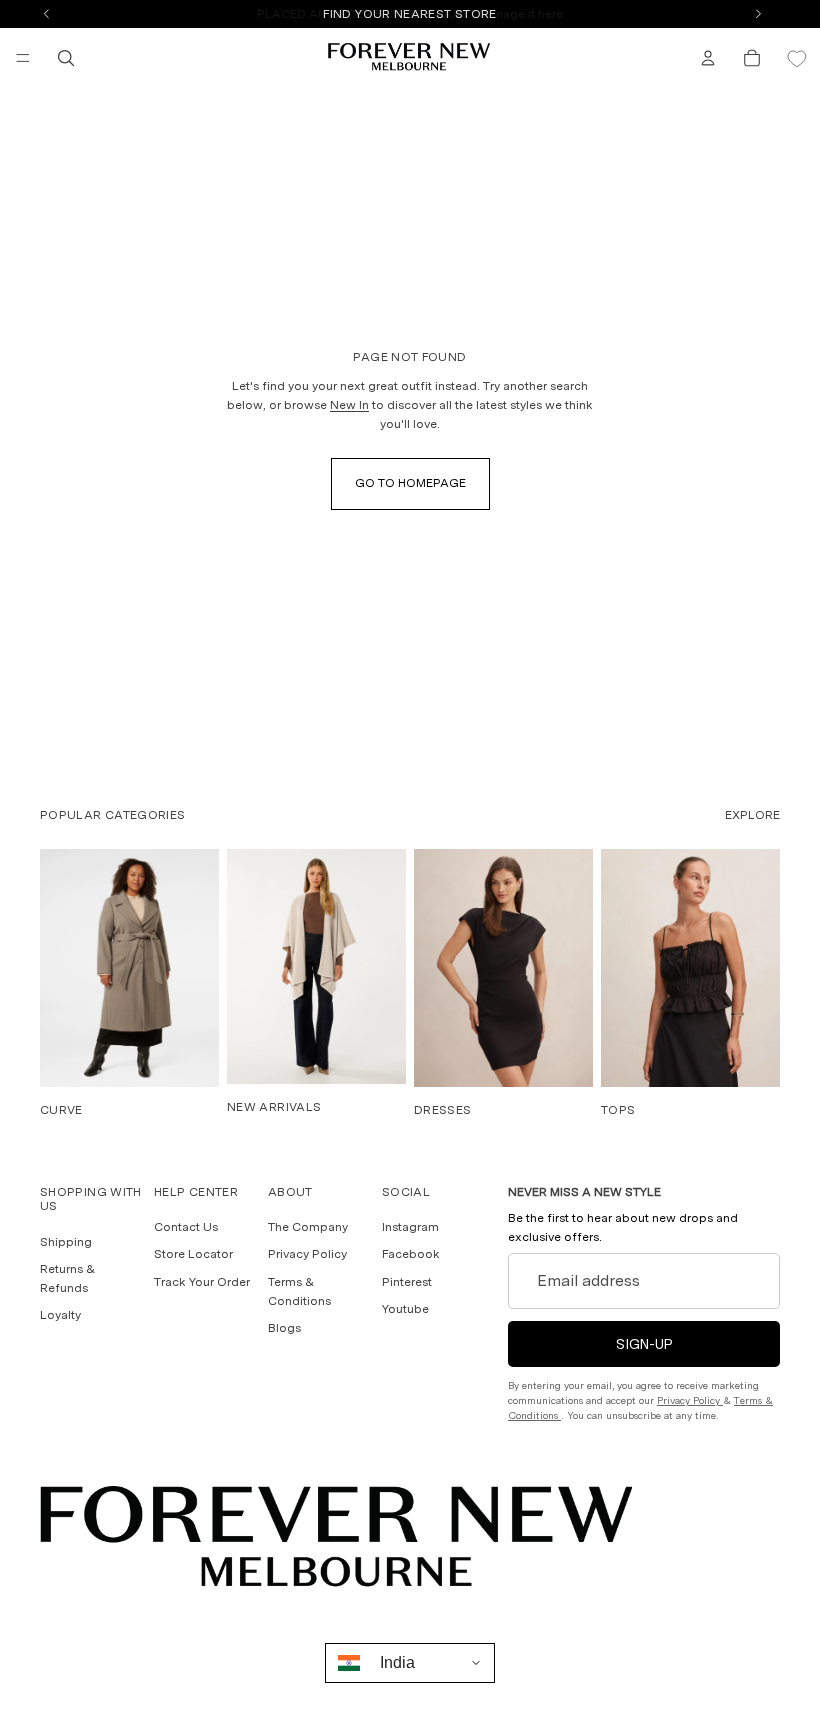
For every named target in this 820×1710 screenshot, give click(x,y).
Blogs (284, 1328)
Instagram (410, 1228)
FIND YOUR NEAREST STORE (409, 14)
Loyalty (60, 1316)
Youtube (405, 1309)
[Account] (708, 58)
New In (349, 405)
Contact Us (186, 1228)
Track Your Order (202, 1282)
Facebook (411, 1255)
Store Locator (193, 1255)
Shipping (66, 1242)
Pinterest (407, 1282)
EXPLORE (752, 815)
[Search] (66, 58)
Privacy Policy (307, 1255)
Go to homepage (410, 483)
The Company (308, 1228)
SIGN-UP (644, 1344)
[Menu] (23, 58)
